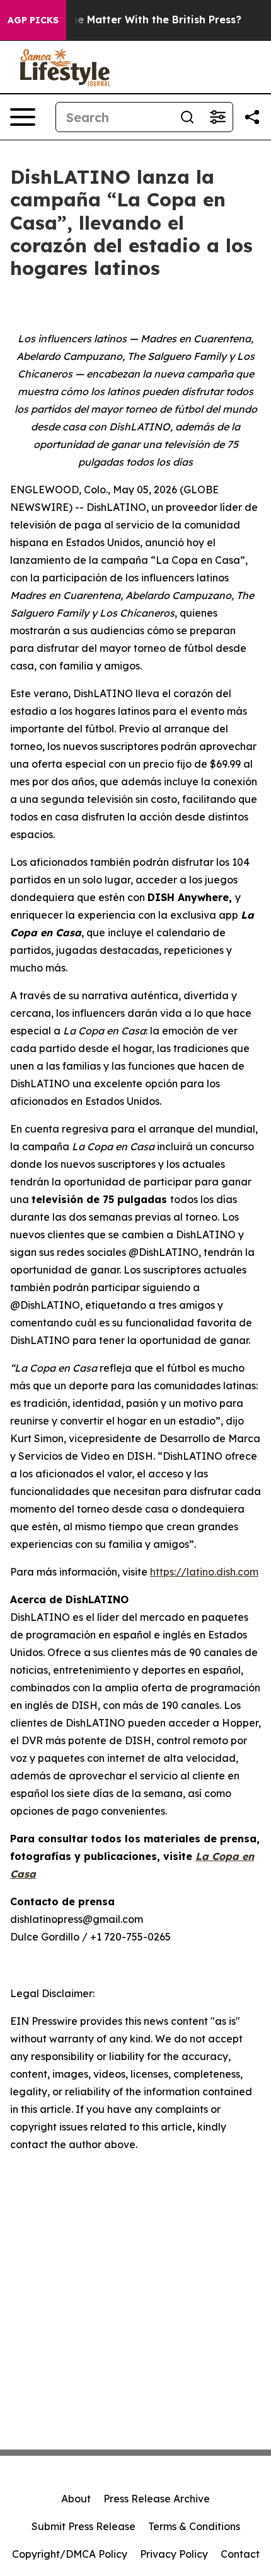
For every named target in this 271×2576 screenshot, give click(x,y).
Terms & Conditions (194, 2526)
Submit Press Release (84, 2526)
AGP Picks (33, 20)
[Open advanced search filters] (217, 117)
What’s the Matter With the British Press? (135, 20)
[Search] (187, 117)
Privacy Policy (174, 2554)
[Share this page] (252, 117)
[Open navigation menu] (23, 117)
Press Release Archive (157, 2499)
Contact (240, 2554)
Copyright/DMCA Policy (70, 2554)
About (76, 2499)
